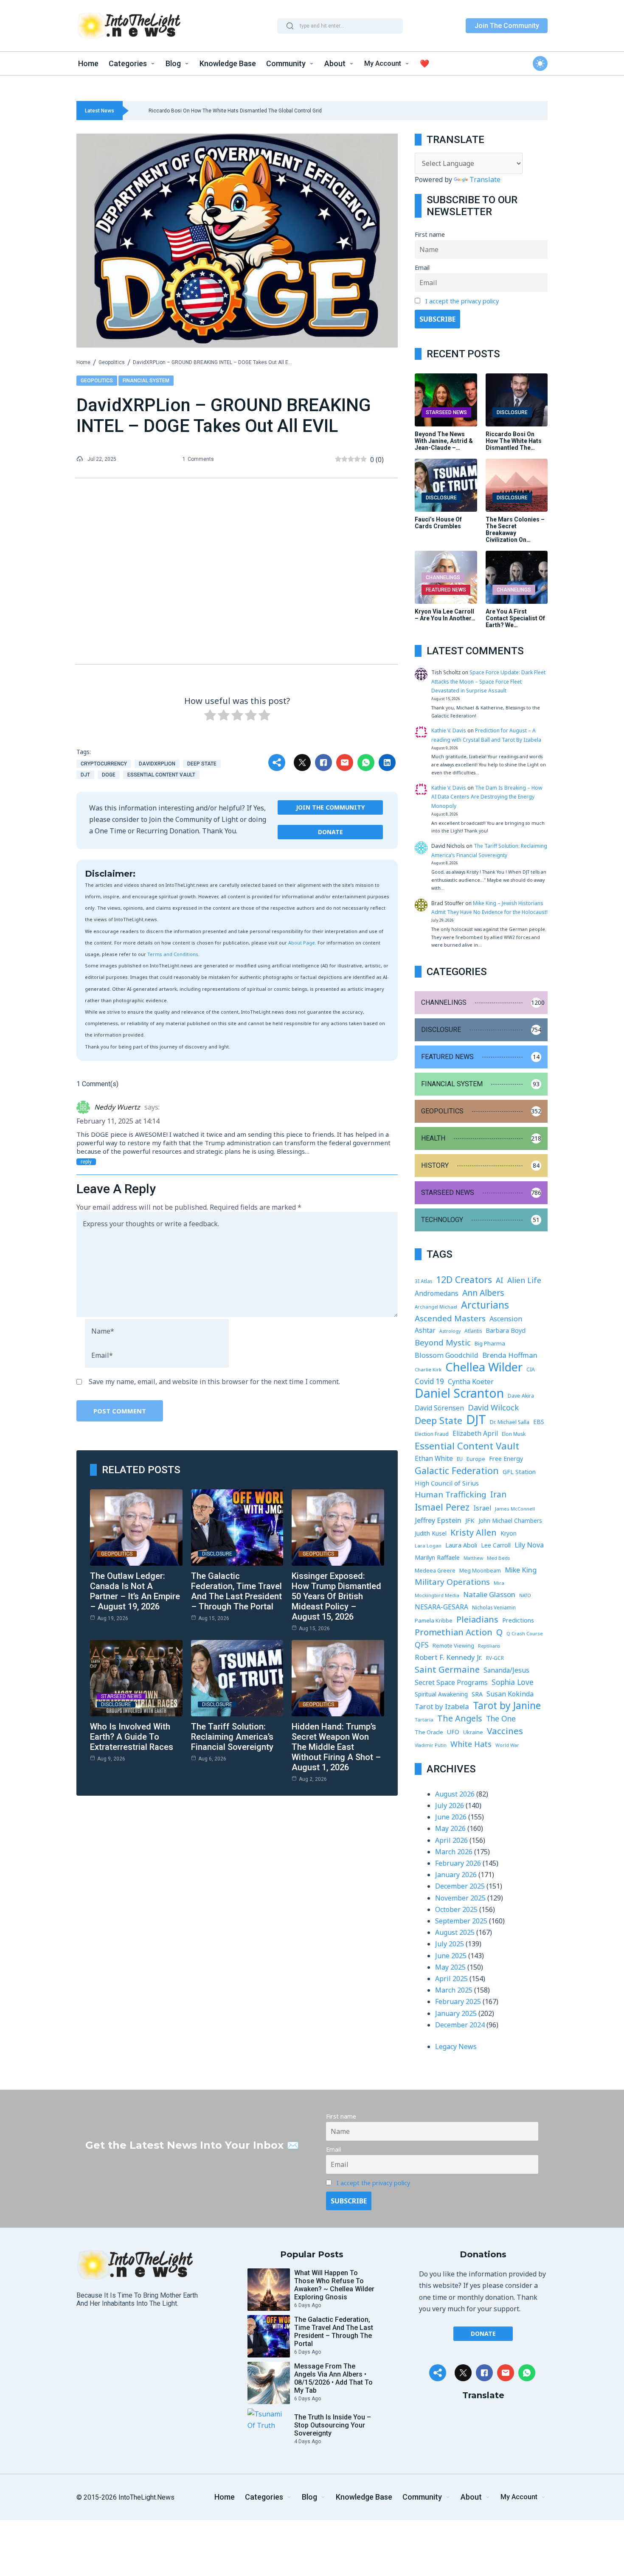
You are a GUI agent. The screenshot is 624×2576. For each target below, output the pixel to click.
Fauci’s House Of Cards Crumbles (438, 523)
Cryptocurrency (104, 764)
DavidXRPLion (157, 764)
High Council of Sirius (447, 1483)
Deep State (202, 764)
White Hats (471, 1744)
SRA (477, 1694)
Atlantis (473, 1331)
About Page (302, 943)
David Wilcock (493, 1407)
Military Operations (452, 1582)
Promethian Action (454, 1632)
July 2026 (450, 1805)
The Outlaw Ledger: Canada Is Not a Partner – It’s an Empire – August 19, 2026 (135, 1591)
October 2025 (456, 1909)
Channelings (443, 577)
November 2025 (460, 1898)
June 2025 (451, 1956)
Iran (498, 1494)
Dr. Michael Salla (510, 1422)
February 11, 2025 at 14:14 (118, 1121)
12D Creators (464, 1280)
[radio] (210, 717)
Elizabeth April (475, 1433)
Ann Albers (483, 1293)
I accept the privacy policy (462, 301)
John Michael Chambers (510, 1521)
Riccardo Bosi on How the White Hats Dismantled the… (514, 441)
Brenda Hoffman (510, 1355)
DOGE (109, 775)
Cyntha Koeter (471, 1382)
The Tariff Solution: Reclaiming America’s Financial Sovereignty (232, 1737)
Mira (499, 1583)
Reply (86, 1162)
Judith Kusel (431, 1533)
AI (500, 1280)
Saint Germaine (447, 1669)
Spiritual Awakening (441, 1694)
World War (507, 1745)
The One (501, 1718)
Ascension (506, 1319)
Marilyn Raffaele (437, 1557)
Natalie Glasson (489, 1594)
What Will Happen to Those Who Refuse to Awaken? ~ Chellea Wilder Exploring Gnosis (334, 2285)
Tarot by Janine (507, 1706)
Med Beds (498, 1558)
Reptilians (489, 1646)
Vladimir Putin (431, 1745)
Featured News (446, 590)
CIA (531, 1369)
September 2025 (461, 1921)
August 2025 (455, 1932)
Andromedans (437, 1293)
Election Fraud (432, 1434)
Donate (330, 832)
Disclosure (217, 1554)
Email (422, 268)
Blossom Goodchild (447, 1355)
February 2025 (458, 2001)
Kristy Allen (474, 1532)
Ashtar (425, 1330)
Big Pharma (490, 1343)
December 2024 (460, 2025)
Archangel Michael (436, 1307)
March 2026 (454, 1852)
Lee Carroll (496, 1545)
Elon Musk (514, 1434)
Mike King (521, 1570)
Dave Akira (521, 1396)
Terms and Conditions (173, 954)
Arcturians (485, 1305)
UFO (453, 1732)
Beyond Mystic (443, 1343)
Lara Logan (428, 1546)
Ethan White (434, 1458)
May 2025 (450, 1967)
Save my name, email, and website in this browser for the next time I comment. (214, 1382)
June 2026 (451, 1817)
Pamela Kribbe (434, 1620)
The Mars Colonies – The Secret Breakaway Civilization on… (515, 530)
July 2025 (450, 1944)
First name (430, 234)
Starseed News (121, 1696)
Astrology (450, 1331)
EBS (539, 1422)
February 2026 (458, 1863)
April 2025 (451, 1979)
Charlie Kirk (428, 1369)
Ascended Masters (450, 1318)
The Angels (460, 1718)
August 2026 (455, 1794)
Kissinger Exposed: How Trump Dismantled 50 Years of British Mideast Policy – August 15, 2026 (336, 1596)
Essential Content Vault (161, 775)
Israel (482, 1508)
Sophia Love (513, 1682)
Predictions (518, 1620)
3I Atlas (423, 1281)
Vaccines (505, 1731)
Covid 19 (429, 1381)
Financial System (146, 381)
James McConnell (515, 1509)
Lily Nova (529, 1545)
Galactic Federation (457, 1470)
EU (460, 1459)
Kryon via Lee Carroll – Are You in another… (445, 615)
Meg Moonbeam (480, 1571)
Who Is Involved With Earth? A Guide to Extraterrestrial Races (132, 1737)
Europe (476, 1459)
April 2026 (451, 1840)
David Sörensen (439, 1408)
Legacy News (456, 2046)
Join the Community (330, 807)
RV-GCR (495, 1658)
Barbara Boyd (506, 1330)
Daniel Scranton (459, 1393)
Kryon (509, 1533)
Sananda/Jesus (506, 1670)
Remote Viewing (453, 1646)
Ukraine (473, 1732)
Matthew (473, 1558)
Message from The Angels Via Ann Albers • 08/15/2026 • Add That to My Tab (333, 2378)
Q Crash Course (525, 1633)
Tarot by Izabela (442, 1706)
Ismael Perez (442, 1507)
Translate (485, 179)
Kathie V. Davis (449, 730)
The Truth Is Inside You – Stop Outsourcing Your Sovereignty (333, 2425)
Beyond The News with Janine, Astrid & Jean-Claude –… (444, 441)
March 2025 (454, 1990)
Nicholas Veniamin (494, 1607)
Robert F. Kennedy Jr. (448, 1657)
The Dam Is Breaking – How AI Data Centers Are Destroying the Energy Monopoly (487, 797)
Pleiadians (477, 1619)
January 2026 (456, 1875)
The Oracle (429, 1732)
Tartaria (424, 1720)
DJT (85, 775)
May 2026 (450, 1828)
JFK (470, 1520)
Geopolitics (112, 362)
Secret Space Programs (451, 1682)
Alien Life (524, 1280)
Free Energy (506, 1458)
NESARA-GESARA (441, 1607)
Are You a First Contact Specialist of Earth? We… (515, 618)
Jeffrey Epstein (438, 1520)
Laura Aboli (461, 1545)
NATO (525, 1595)
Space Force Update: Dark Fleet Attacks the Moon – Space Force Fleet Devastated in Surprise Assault (488, 681)
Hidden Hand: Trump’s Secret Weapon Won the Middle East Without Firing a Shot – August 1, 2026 (336, 1747)
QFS (422, 1645)
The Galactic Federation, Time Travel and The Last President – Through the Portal (236, 1591)
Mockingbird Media (437, 1595)
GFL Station (519, 1472)
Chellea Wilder (484, 1367)
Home (83, 362)
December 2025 (460, 1886)
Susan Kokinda (510, 1694)
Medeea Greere (435, 1571)
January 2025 (456, 2013)
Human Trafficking (451, 1494)
